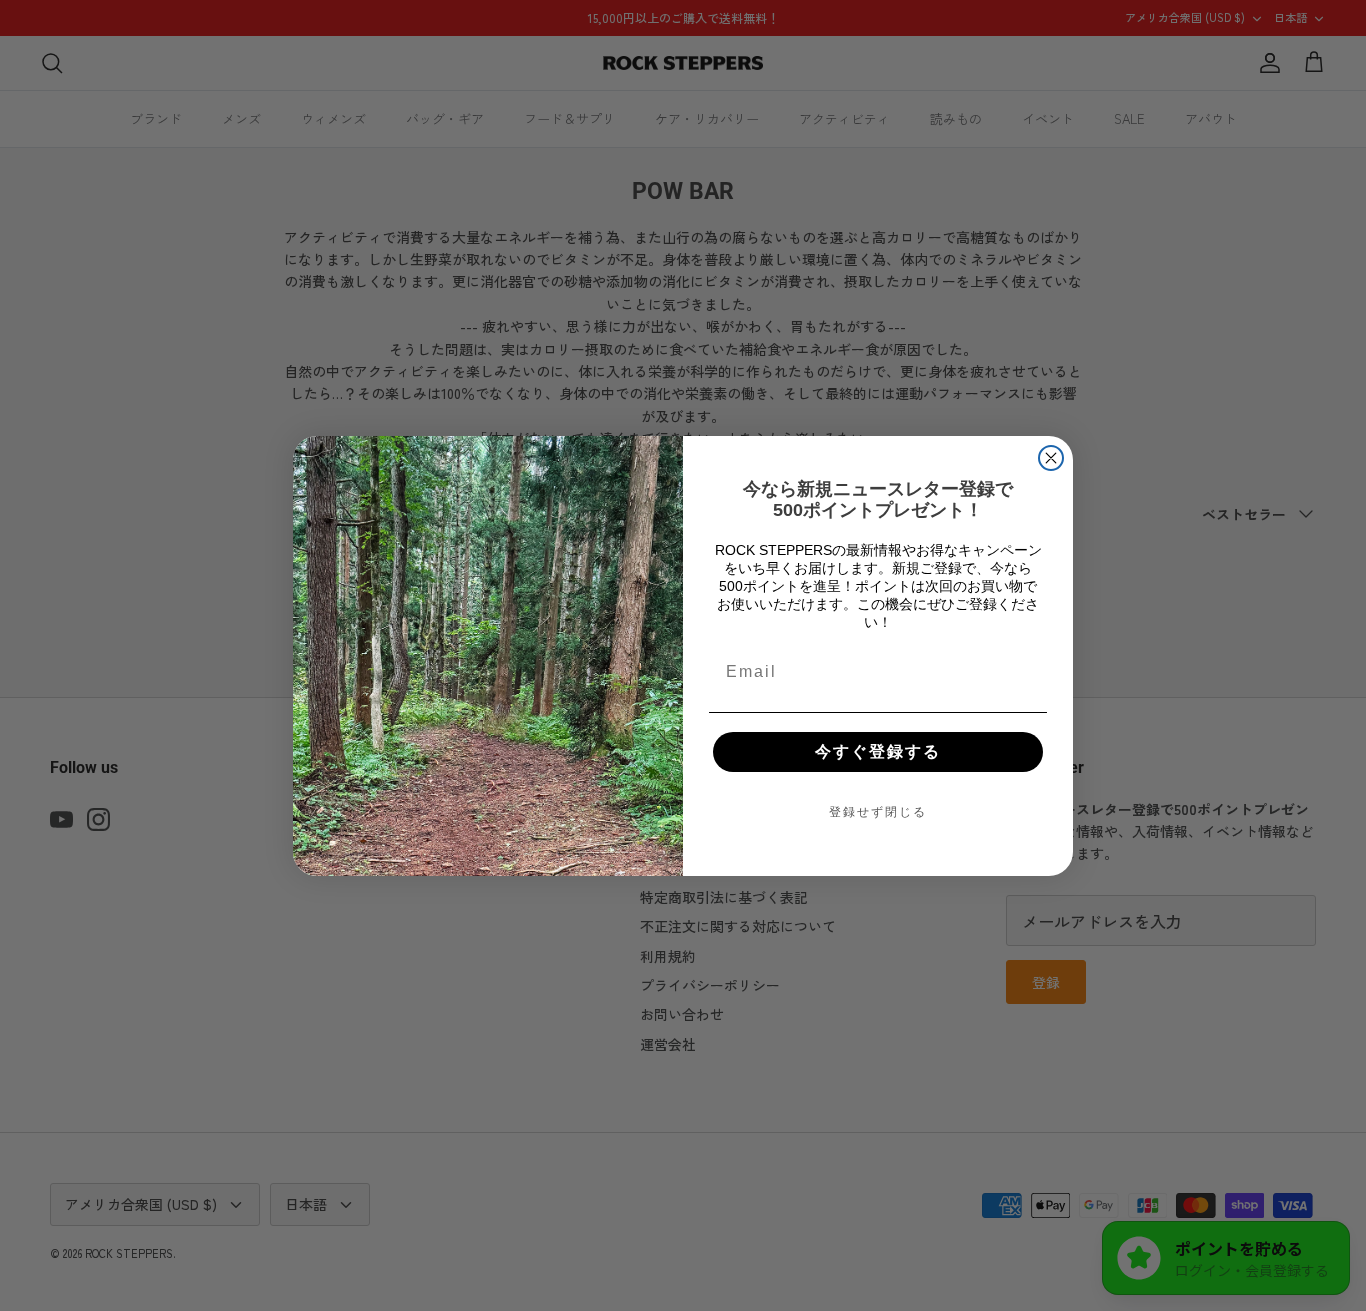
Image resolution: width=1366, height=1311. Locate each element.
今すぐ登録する (878, 751)
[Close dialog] (1051, 458)
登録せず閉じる (878, 812)
